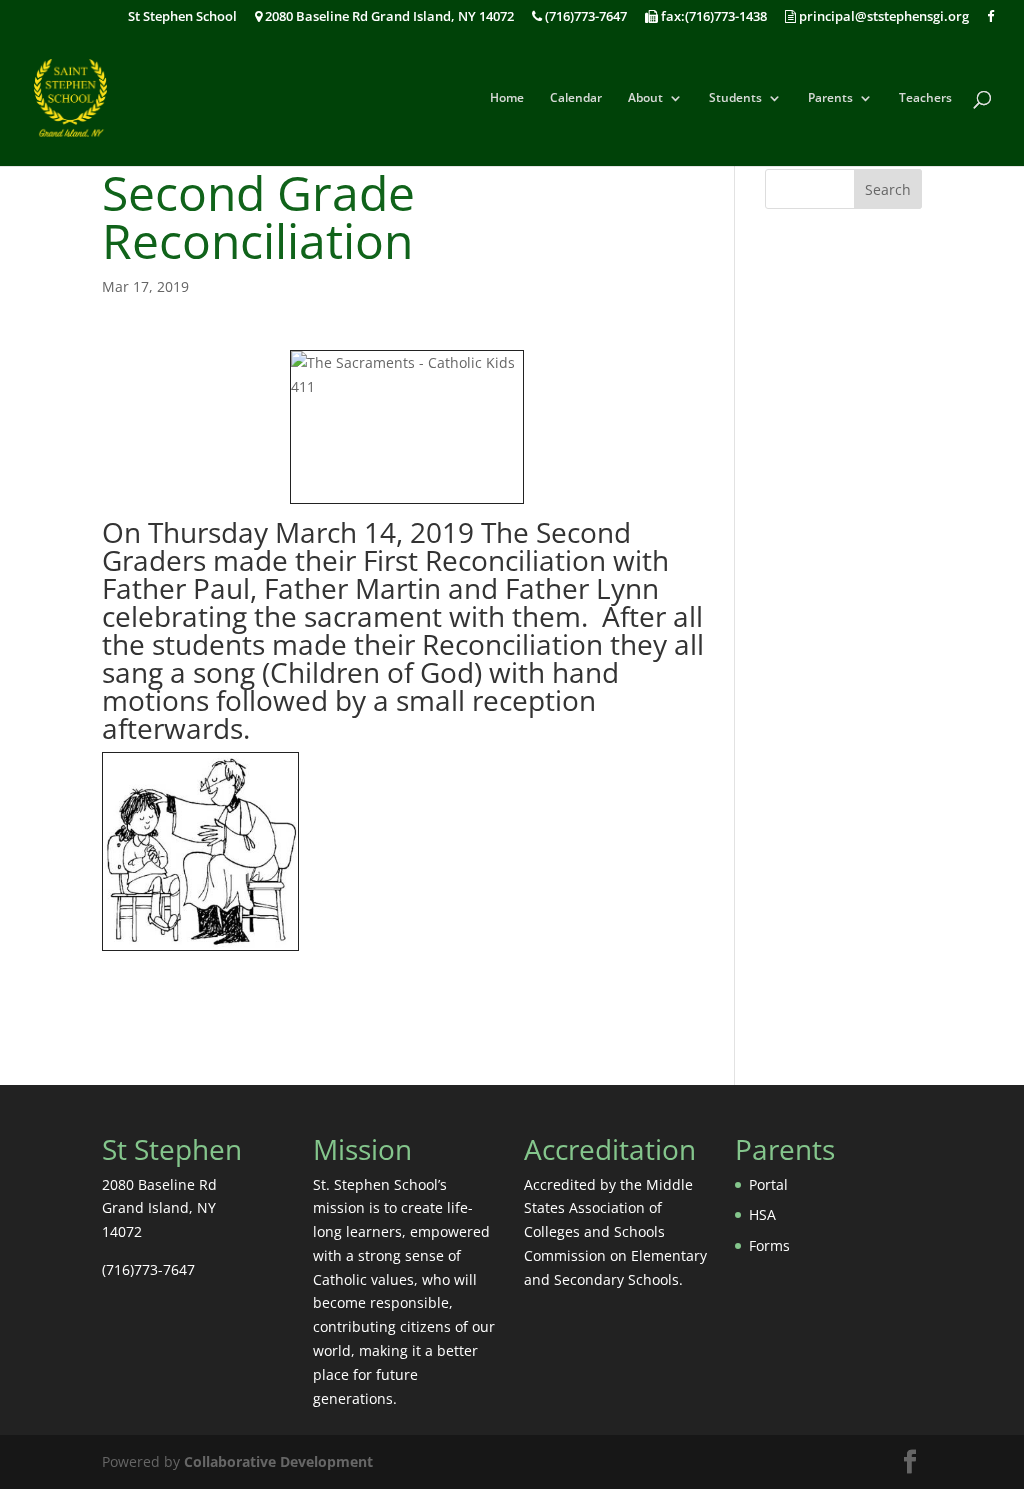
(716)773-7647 (584, 17)
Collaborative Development (278, 1461)
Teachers (925, 98)
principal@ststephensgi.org (882, 17)
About (645, 98)
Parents (830, 98)
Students (735, 98)
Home (507, 98)
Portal (768, 1184)
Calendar (576, 98)
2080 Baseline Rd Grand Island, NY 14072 (388, 17)
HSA (762, 1214)
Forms (769, 1245)
